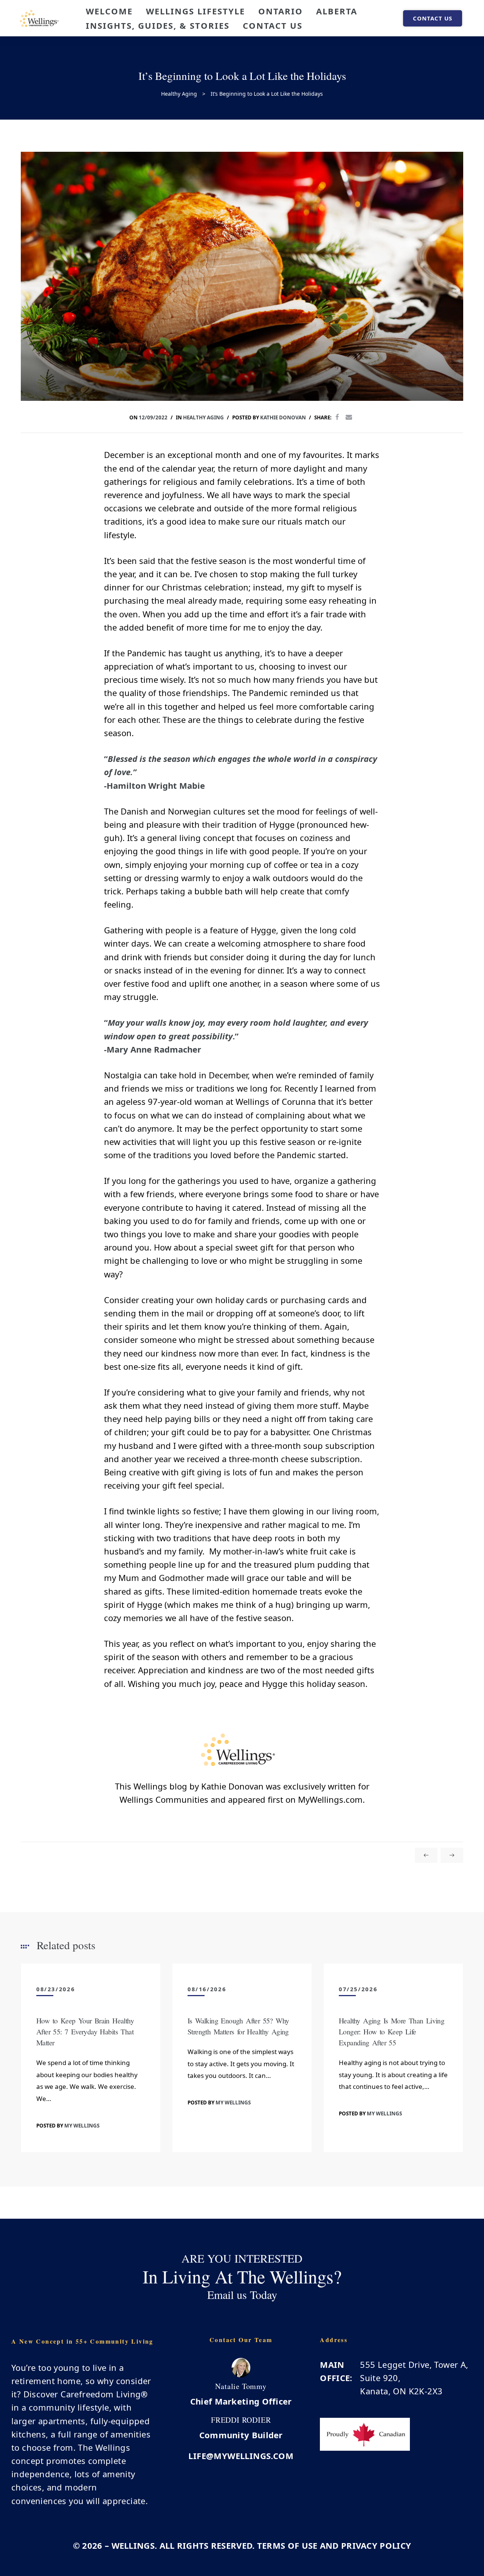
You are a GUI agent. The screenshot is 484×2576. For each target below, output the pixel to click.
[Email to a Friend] (349, 417)
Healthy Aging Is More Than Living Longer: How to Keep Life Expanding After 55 (392, 2032)
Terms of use (287, 2545)
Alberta (337, 11)
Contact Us (273, 25)
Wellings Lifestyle (195, 11)
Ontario (281, 11)
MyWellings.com (330, 1799)
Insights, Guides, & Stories (158, 25)
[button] (433, 18)
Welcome (109, 11)
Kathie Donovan (283, 417)
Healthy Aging (203, 417)
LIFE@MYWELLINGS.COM (241, 2456)
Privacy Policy (376, 2545)
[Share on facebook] (337, 417)
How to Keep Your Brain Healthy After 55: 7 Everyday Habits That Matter (85, 2032)
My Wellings (82, 2126)
